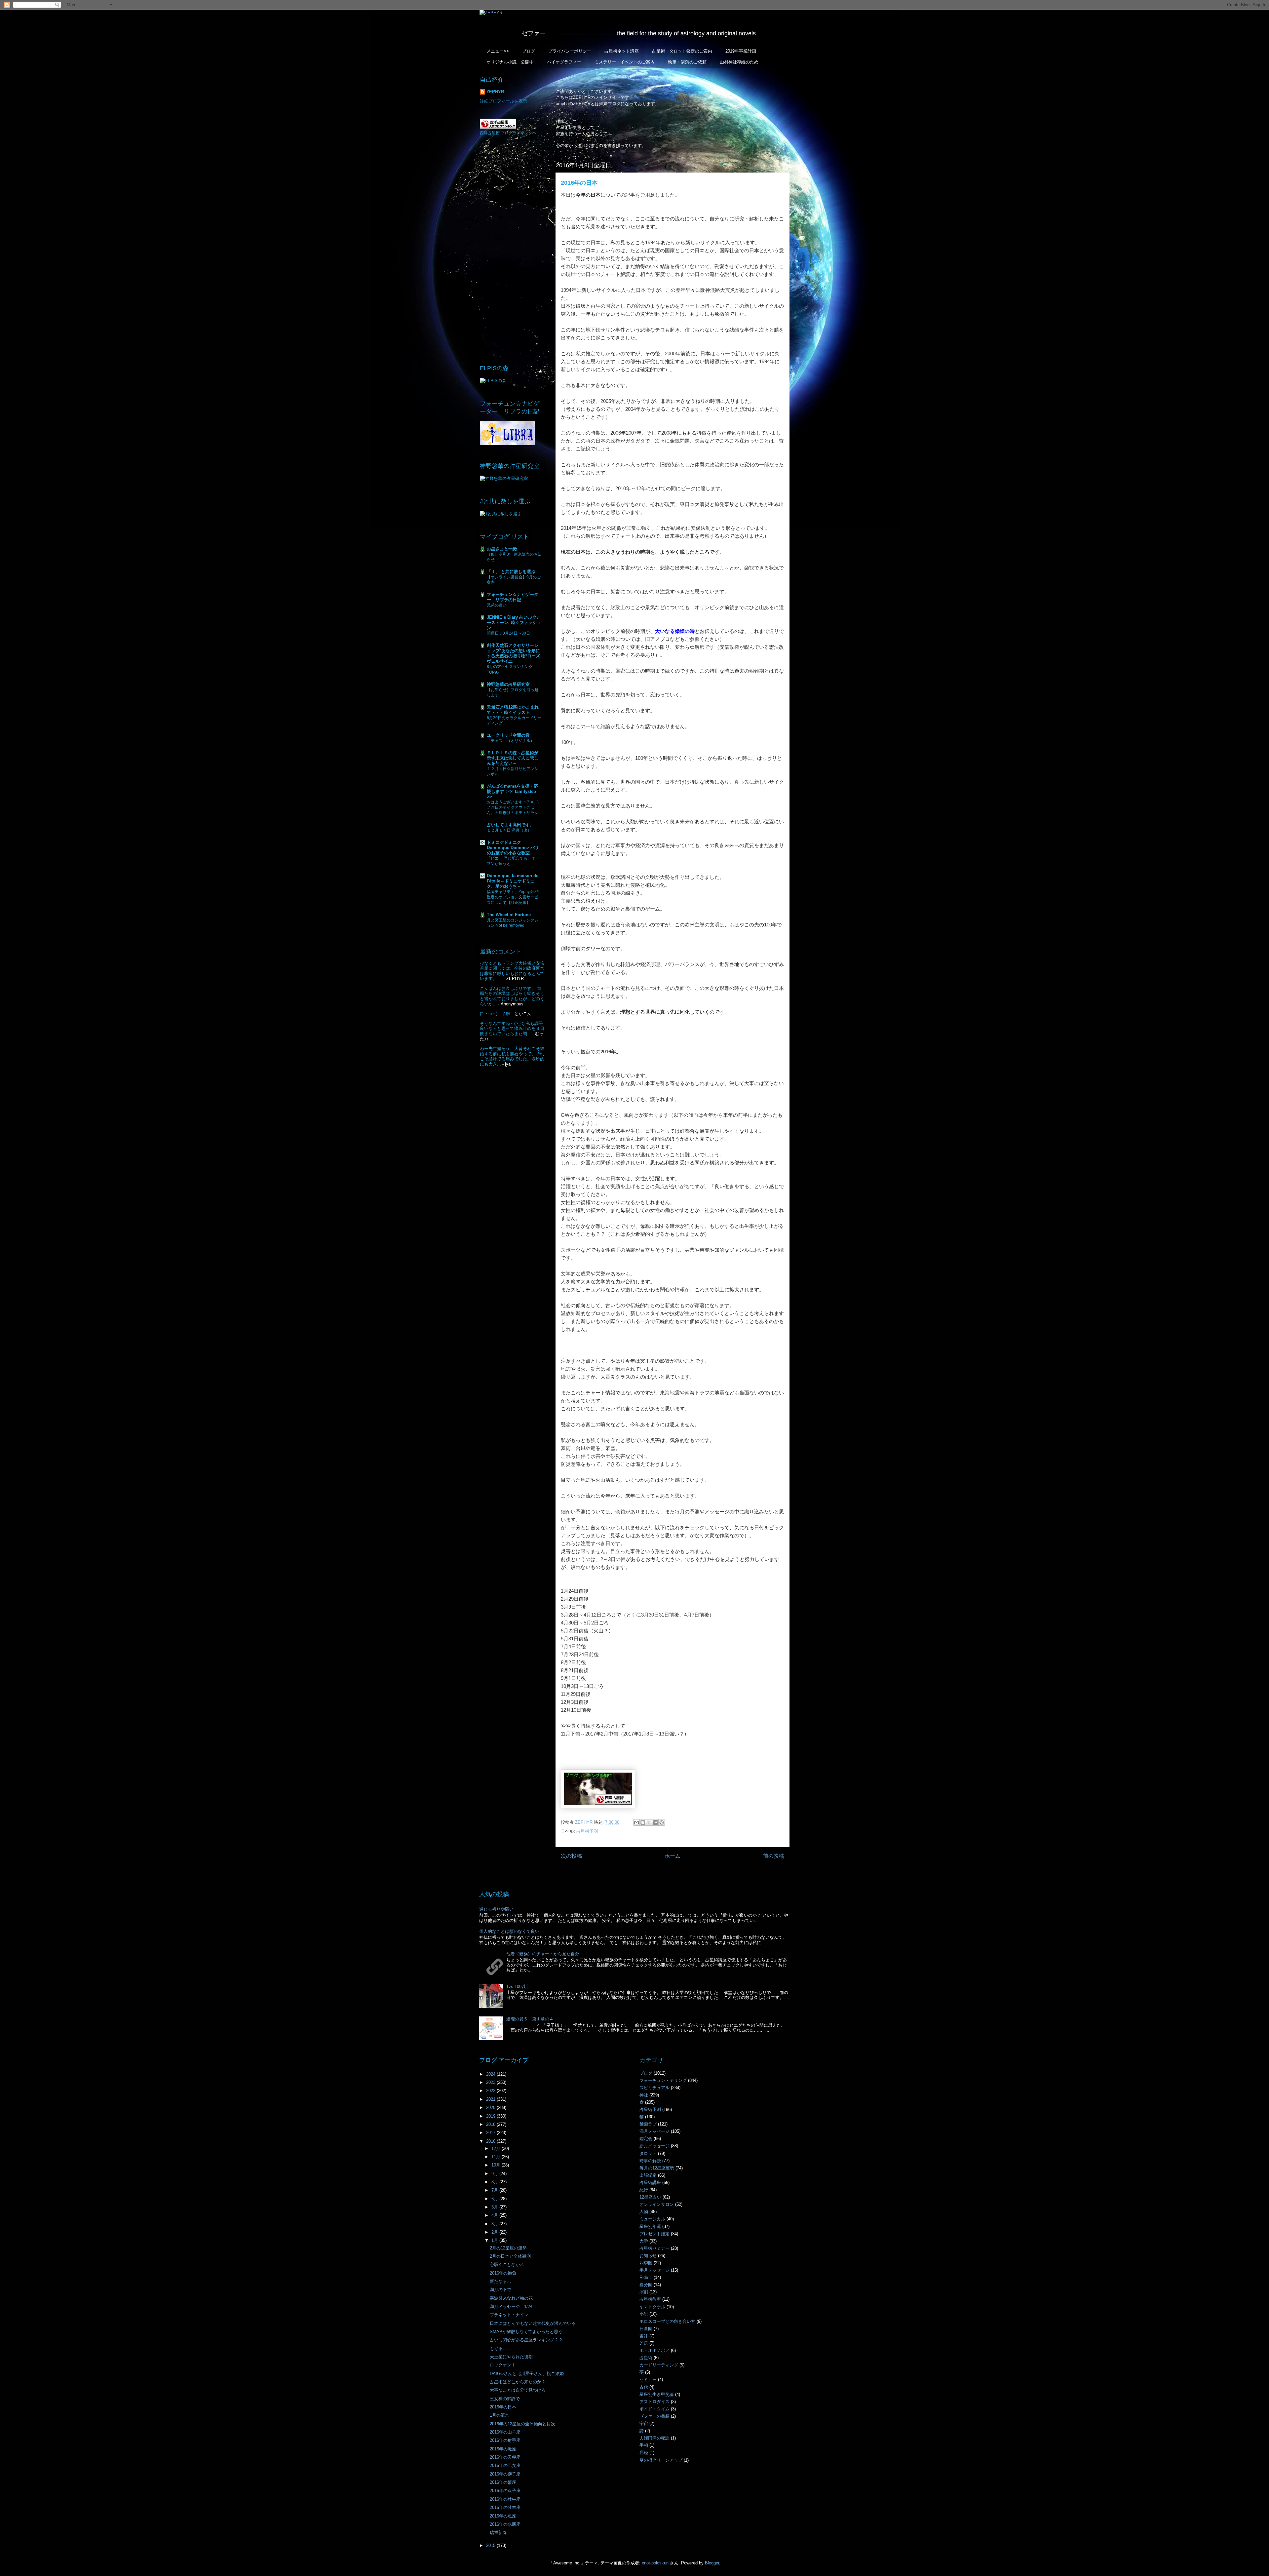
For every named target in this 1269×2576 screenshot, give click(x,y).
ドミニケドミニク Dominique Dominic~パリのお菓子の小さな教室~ (513, 848)
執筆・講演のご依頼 (687, 62)
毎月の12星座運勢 (657, 2168)
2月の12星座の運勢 (508, 2248)
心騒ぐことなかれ (507, 2264)
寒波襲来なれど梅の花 (511, 2298)
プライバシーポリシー (570, 51)
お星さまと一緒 (502, 549)
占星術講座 (650, 2183)
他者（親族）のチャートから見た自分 (543, 1954)
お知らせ (648, 2256)
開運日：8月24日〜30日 (508, 633)
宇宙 (644, 2423)
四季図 (646, 2263)
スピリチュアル (654, 2088)
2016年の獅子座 (505, 2474)
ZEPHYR (495, 92)
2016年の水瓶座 (505, 2524)
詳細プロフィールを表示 (503, 101)
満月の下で (500, 2290)
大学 (644, 2241)
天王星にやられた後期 (511, 2357)
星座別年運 (650, 2226)
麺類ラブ (648, 2124)
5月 (495, 2207)
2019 (491, 2116)
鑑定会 (646, 2139)
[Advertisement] (512, 250)
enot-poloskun (655, 2563)
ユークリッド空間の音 (508, 735)
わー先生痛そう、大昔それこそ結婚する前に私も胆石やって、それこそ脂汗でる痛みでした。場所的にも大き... (512, 1056)
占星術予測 (587, 1831)
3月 (495, 2224)
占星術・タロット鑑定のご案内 (682, 51)
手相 (644, 2445)
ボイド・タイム (654, 2409)
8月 (495, 2182)
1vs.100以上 (518, 1987)
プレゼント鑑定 (654, 2234)
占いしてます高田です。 (510, 825)
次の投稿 (571, 1856)
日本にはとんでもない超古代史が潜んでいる (533, 2323)
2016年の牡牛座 (505, 2499)
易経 (644, 2453)
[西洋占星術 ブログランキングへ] (498, 127)
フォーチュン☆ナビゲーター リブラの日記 (513, 597)
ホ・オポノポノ (654, 2350)
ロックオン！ (503, 2365)
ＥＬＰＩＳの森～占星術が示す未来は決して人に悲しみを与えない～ (513, 758)
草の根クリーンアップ (661, 2460)
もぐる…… (500, 2348)
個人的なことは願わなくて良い (509, 1931)
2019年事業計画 (741, 51)
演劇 (644, 2292)
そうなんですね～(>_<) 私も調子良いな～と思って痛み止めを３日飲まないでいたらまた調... (512, 1029)
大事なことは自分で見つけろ (518, 2390)
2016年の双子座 (505, 2491)
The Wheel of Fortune (509, 915)
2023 (491, 2082)
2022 (491, 2091)
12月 (497, 2148)
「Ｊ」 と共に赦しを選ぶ (511, 572)
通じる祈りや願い (496, 1909)
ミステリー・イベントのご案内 (625, 62)
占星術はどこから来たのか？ (518, 2382)
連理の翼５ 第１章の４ (530, 2019)
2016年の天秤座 (505, 2457)
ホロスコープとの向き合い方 (667, 2321)
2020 (491, 2108)
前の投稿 (774, 1856)
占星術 (646, 2358)
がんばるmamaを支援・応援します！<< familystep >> (512, 791)
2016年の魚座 (503, 2516)
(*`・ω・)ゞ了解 (495, 1014)
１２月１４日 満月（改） (509, 830)
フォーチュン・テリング (663, 2080)
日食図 (646, 2329)
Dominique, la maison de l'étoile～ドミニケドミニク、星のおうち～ (513, 881)
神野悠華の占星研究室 (508, 684)
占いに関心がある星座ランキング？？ (526, 2340)
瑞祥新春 (498, 2533)
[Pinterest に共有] (662, 1822)
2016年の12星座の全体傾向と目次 (522, 2424)
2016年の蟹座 (503, 2482)
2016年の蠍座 (503, 2449)
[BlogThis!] (643, 1822)
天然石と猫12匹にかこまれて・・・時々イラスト (513, 710)
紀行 (644, 2190)
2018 (491, 2124)
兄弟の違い (497, 605)
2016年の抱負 (503, 2273)
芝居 (644, 2343)
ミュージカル (652, 2219)
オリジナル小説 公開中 (510, 62)
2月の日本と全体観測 (510, 2256)
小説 (644, 2314)
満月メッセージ (654, 2131)
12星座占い (650, 2197)
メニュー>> (498, 51)
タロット (648, 2153)
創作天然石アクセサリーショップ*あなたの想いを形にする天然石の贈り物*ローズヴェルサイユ (513, 653)
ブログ (529, 51)
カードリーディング (659, 2365)
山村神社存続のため (739, 62)
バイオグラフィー (564, 62)
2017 (491, 2133)
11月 (497, 2157)
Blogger (712, 2563)
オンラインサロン (657, 2204)
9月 (495, 2174)
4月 (495, 2215)
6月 (495, 2199)
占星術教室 (650, 2299)
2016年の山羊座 (505, 2432)
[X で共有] (649, 1822)
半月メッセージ (654, 2270)
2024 (491, 2074)
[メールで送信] (636, 1822)
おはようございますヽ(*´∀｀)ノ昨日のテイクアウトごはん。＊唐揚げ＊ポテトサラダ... (514, 807)
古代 (644, 2387)
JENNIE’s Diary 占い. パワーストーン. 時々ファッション (514, 623)
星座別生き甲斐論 (657, 2394)
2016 (491, 2141)
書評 (644, 2336)
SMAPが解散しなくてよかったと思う (526, 2332)
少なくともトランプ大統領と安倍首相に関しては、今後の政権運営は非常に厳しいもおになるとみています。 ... (512, 971)
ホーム (673, 1856)
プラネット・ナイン (509, 2315)
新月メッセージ (654, 2146)
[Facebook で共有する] (655, 1822)
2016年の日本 (503, 2407)
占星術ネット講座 (622, 51)
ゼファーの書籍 (654, 2416)
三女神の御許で (505, 2399)
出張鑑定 (648, 2175)
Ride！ (646, 2277)
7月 (495, 2190)
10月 (497, 2165)
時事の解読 (650, 2161)
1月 (495, 2240)
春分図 (646, 2285)
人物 (644, 2212)
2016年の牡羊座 (505, 2507)
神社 (644, 2095)
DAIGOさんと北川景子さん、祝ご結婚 (527, 2374)
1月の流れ (500, 2415)
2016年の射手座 (505, 2440)
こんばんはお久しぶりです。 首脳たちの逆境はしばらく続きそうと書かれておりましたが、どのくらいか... (512, 996)
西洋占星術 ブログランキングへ (508, 133)
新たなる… (500, 2281)
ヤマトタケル (652, 2307)
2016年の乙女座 (505, 2465)
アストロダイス (654, 2402)
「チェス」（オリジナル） (511, 741)
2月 (495, 2232)
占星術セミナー (654, 2248)
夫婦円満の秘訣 (654, 2438)
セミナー (648, 2380)
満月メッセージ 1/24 (511, 2306)
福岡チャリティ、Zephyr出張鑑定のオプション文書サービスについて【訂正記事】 (513, 897)
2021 (491, 2099)
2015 (491, 2545)
